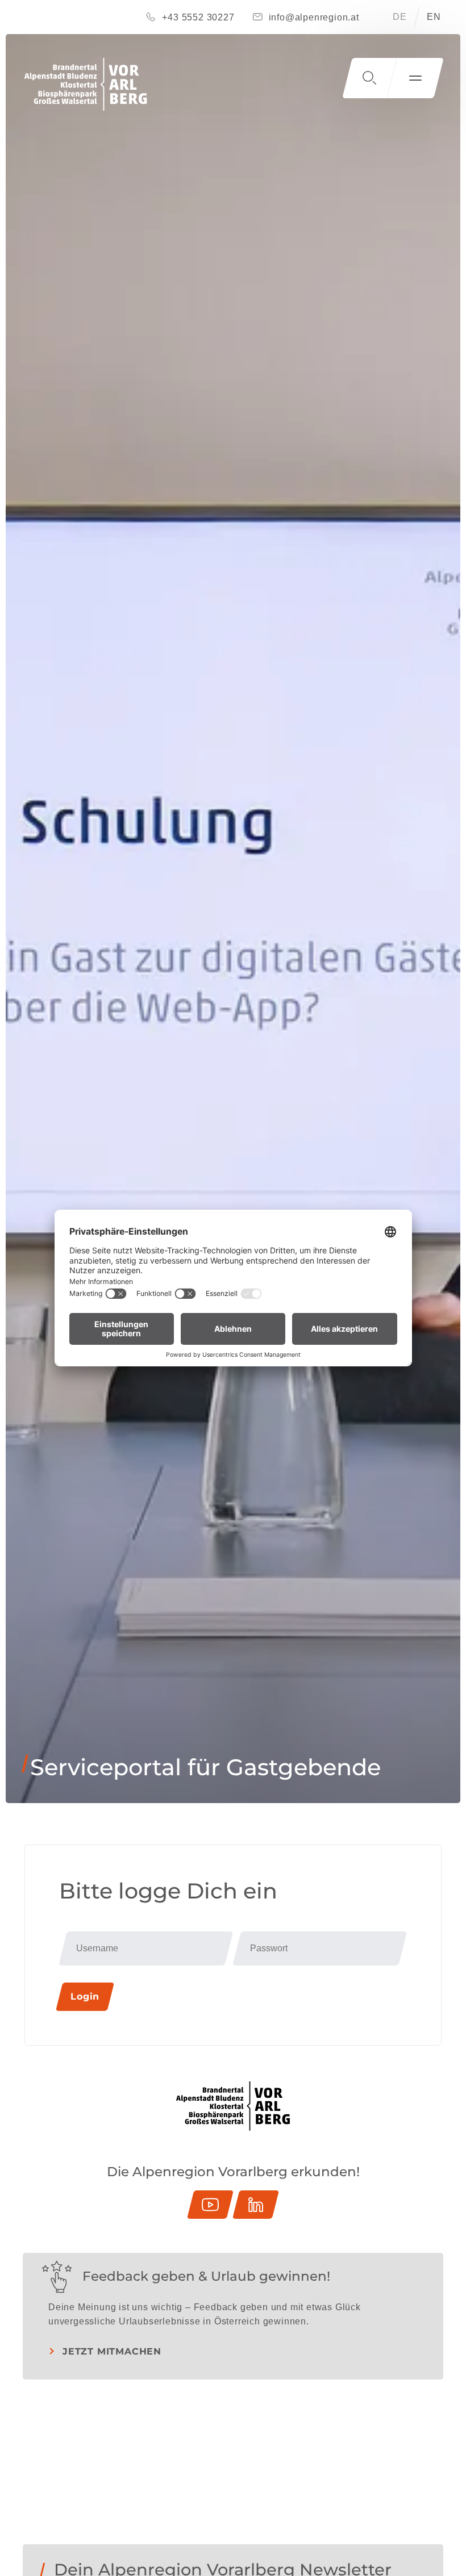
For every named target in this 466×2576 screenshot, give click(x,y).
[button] (369, 78)
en (434, 17)
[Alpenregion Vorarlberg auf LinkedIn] (256, 2205)
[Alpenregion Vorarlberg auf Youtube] (210, 2205)
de (400, 17)
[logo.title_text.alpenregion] (86, 84)
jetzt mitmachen (112, 2351)
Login (85, 1996)
